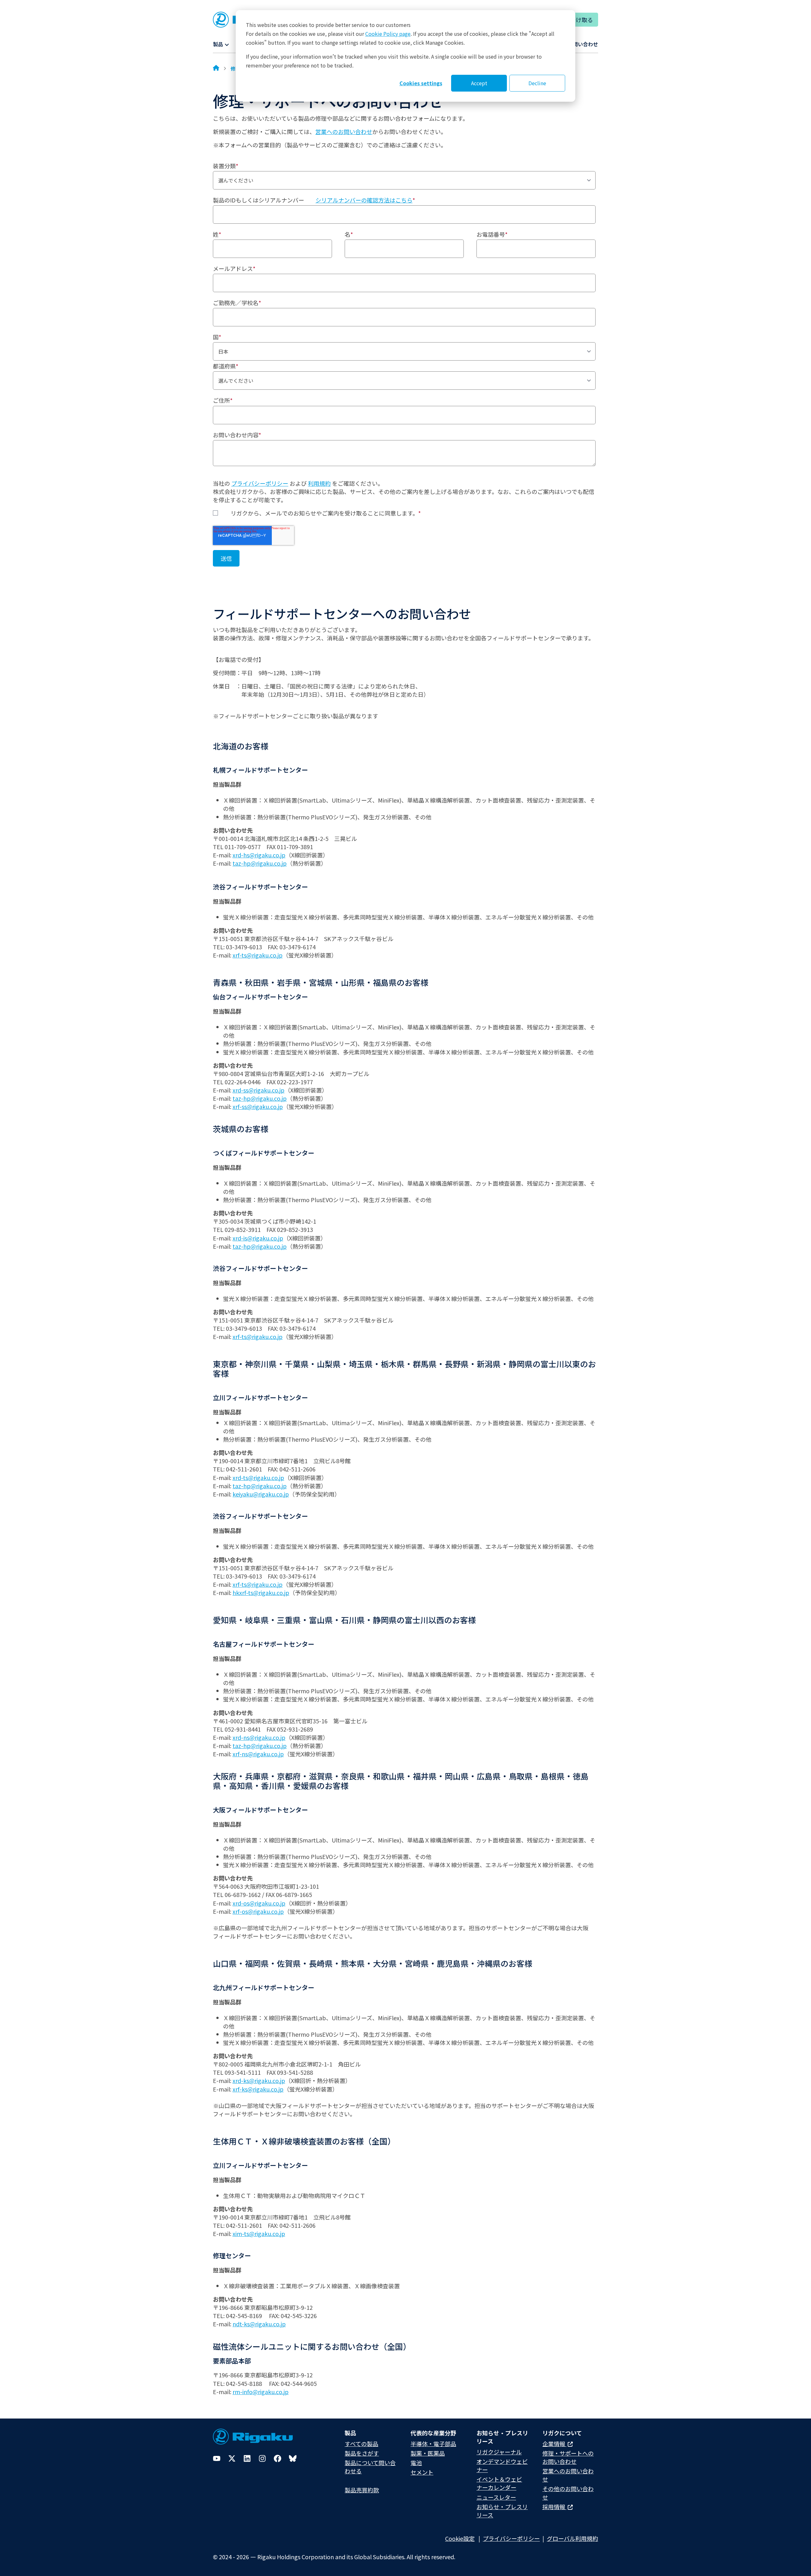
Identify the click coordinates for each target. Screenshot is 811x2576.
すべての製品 (361, 2444)
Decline (537, 83)
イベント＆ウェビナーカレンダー (499, 2483)
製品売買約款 (362, 2490)
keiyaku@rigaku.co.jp (261, 1494)
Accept (479, 83)
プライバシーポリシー (260, 483)
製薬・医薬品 (428, 2453)
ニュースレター (496, 2497)
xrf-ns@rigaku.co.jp (258, 1754)
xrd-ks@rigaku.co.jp (259, 2080)
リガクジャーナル (499, 2452)
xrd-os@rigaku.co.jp (259, 1903)
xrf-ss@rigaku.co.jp (258, 1106)
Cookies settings (421, 83)
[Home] (216, 68)
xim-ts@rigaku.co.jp (259, 2233)
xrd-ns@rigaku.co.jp (259, 1737)
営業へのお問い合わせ (344, 131)
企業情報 (554, 2444)
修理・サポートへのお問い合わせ (568, 2457)
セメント (422, 2472)
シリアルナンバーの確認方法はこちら (364, 200)
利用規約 (319, 483)
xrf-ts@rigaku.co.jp (258, 955)
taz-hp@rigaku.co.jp (260, 863)
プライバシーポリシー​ (511, 2538)
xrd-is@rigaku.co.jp (258, 1238)
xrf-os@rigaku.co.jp (258, 1911)
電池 (416, 2463)
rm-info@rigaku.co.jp (261, 2392)
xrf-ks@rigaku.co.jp (258, 2089)
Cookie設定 (460, 2538)
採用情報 (554, 2507)
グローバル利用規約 (572, 2538)
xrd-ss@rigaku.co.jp (259, 1090)
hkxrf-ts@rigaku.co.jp (261, 1592)
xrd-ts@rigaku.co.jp (258, 1477)
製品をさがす (362, 2453)
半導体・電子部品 (433, 2444)
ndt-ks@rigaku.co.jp (259, 2324)
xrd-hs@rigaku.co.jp (259, 855)
